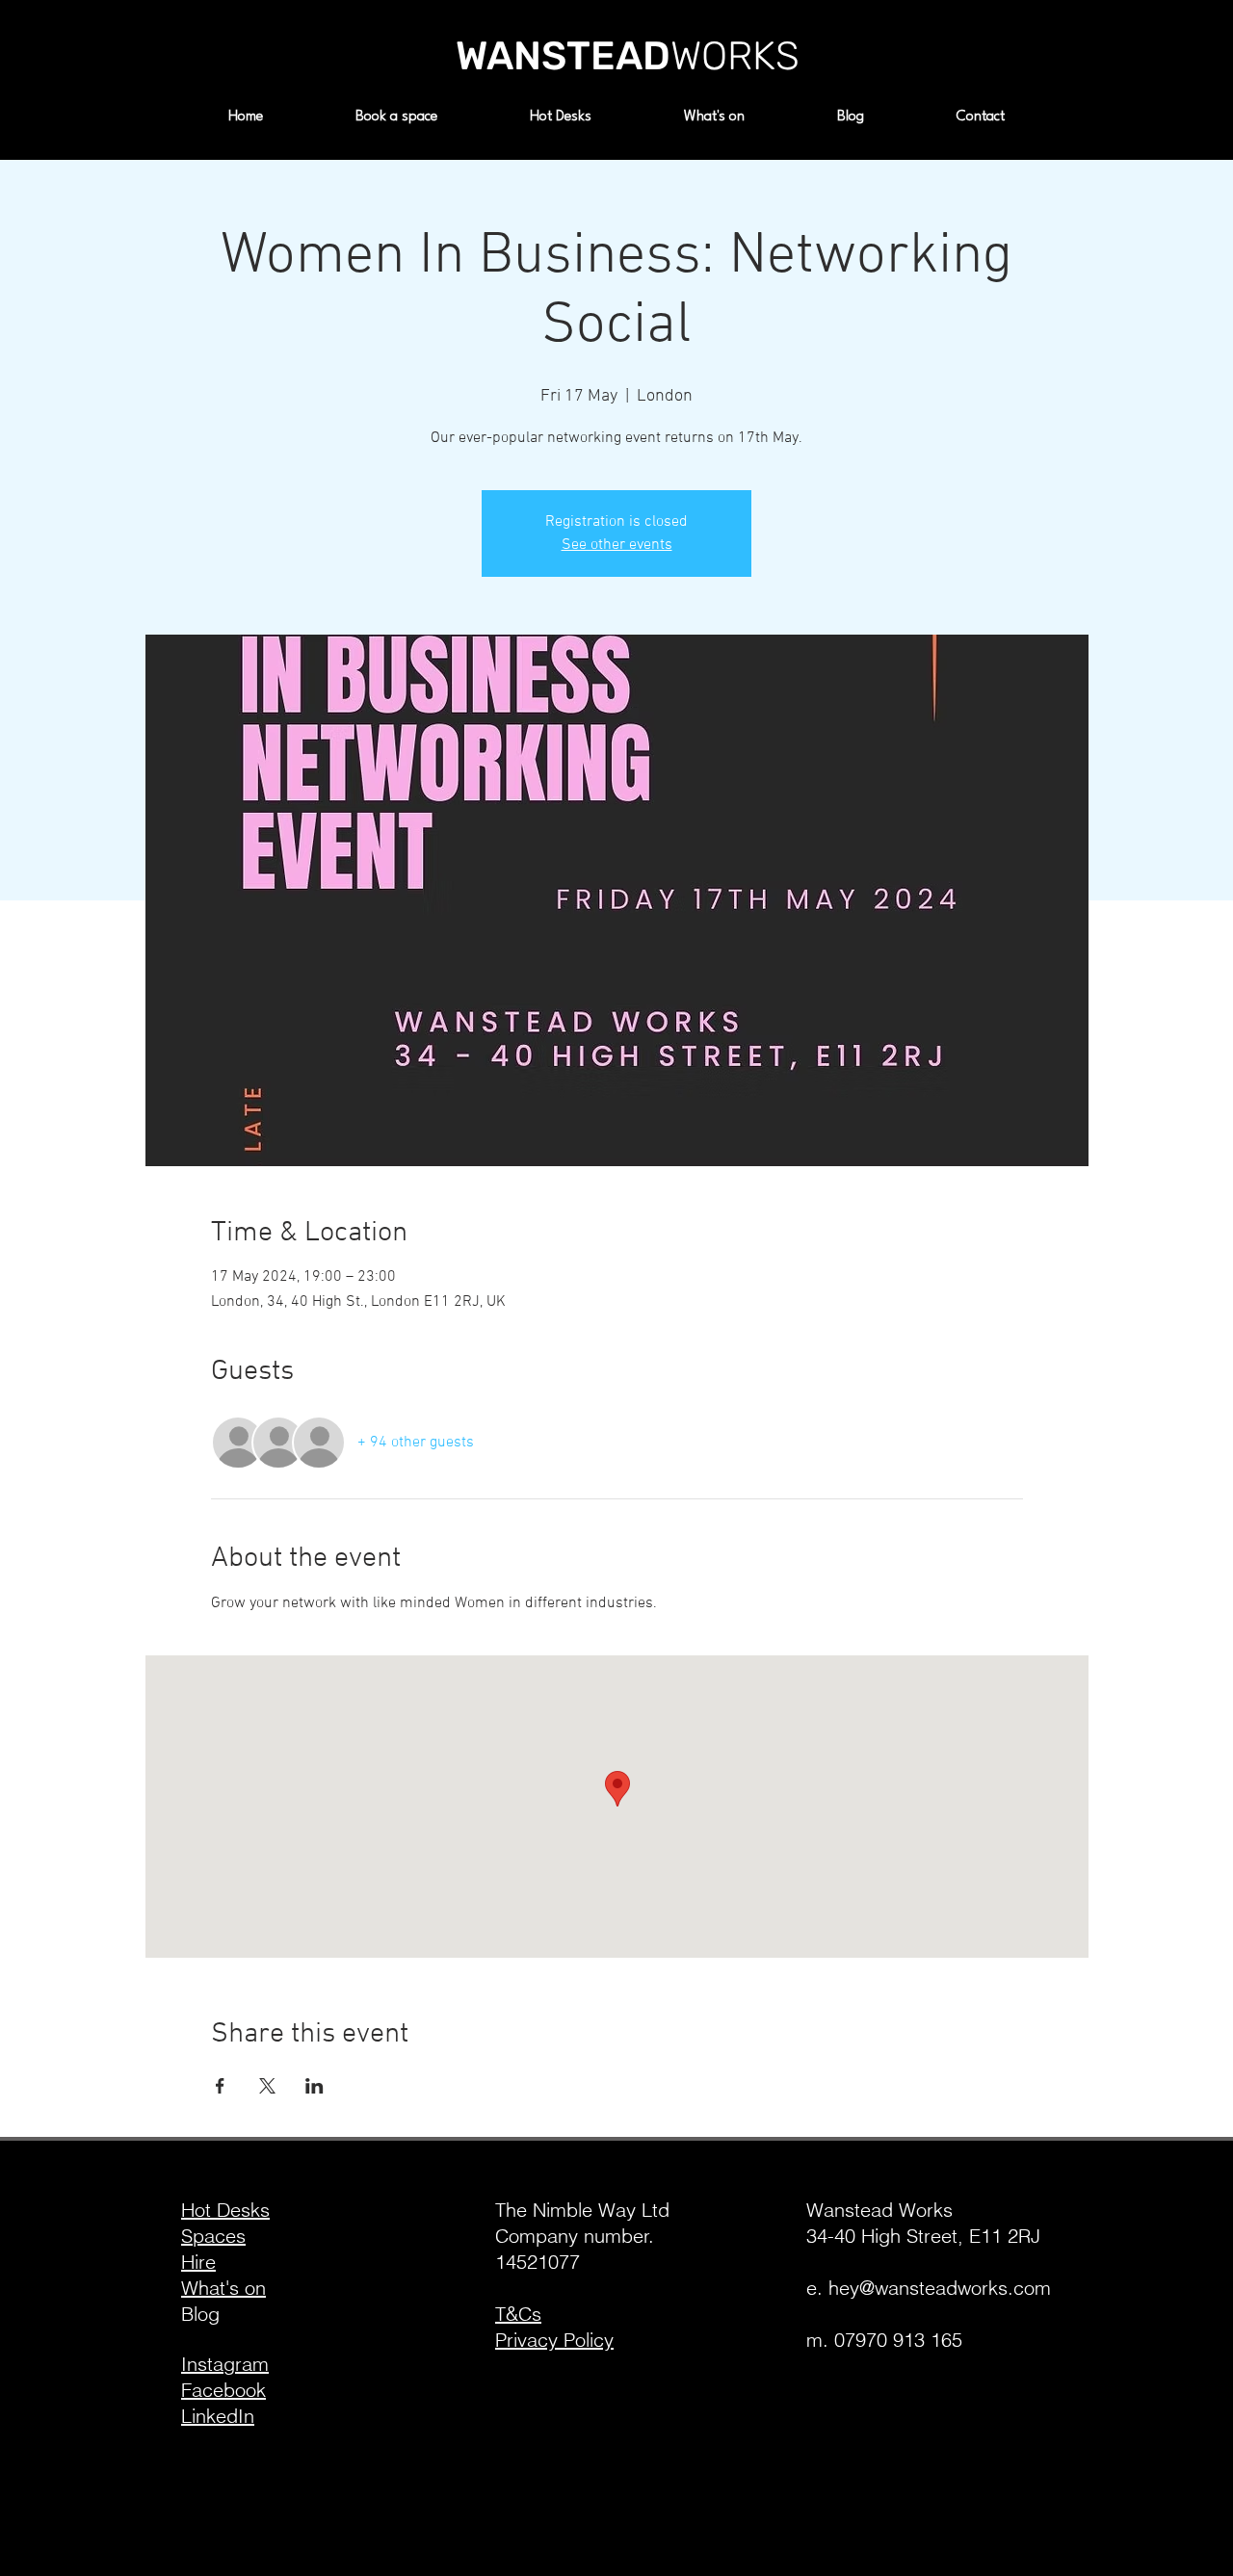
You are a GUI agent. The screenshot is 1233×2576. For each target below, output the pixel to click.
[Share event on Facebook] (220, 2086)
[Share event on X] (267, 2086)
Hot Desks (225, 2210)
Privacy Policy (554, 2340)
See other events (617, 545)
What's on (223, 2288)
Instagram (225, 2364)
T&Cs (518, 2314)
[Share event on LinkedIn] (315, 2086)
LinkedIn (218, 2416)
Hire (198, 2262)
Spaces (213, 2236)
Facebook (223, 2390)
